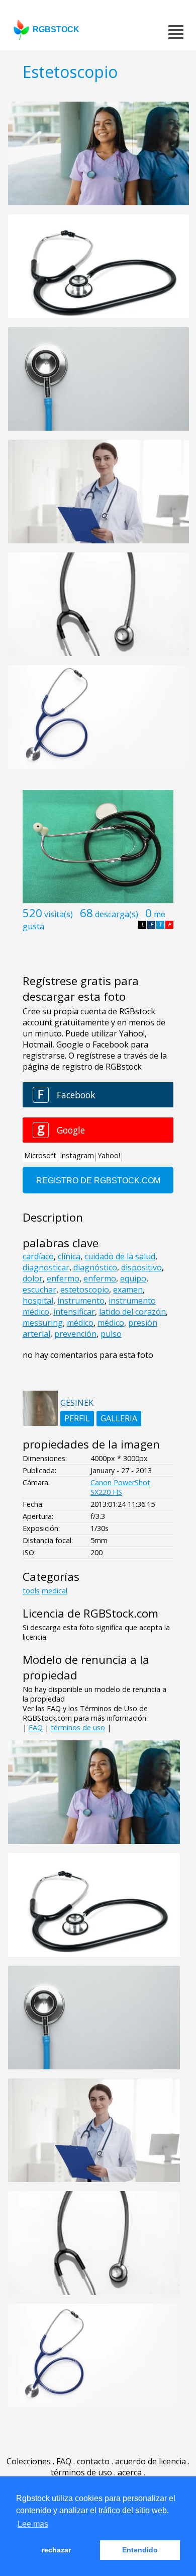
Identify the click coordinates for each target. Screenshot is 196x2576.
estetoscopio (85, 1290)
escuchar (39, 1290)
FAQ (36, 1727)
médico (80, 1323)
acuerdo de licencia (151, 2461)
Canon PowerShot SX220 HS (120, 1487)
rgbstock (56, 29)
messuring (43, 1323)
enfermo (63, 1278)
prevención (75, 1334)
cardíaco (38, 1256)
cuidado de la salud (120, 1256)
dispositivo (141, 1267)
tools (31, 1591)
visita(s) (59, 914)
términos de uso (78, 1727)
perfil (77, 1418)
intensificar (74, 1312)
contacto (93, 2461)
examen (128, 1290)
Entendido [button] (140, 2550)
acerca (130, 2472)
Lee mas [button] (33, 2524)
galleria (119, 1418)
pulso (111, 1334)
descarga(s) (117, 914)
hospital (38, 1301)
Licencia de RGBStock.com (90, 1613)
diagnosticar (46, 1267)
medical (55, 1591)
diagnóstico (95, 1267)
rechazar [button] (56, 2550)
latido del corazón (132, 1312)
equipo (133, 1278)
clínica (69, 1256)
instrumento (81, 1301)
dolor (33, 1278)
